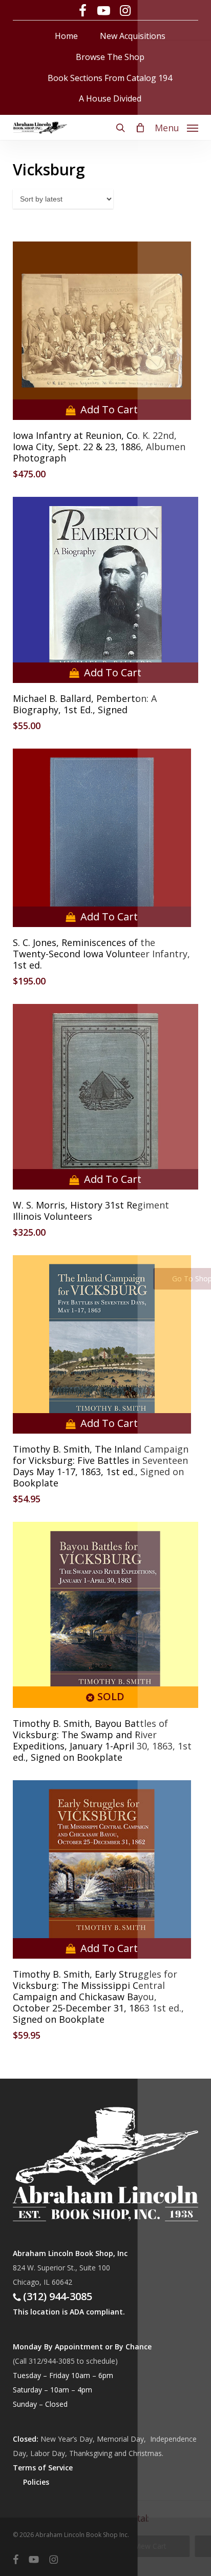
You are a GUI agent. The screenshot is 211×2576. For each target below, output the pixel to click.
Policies (36, 2482)
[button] (176, 127)
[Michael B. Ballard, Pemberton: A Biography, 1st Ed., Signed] (106, 590)
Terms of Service (43, 2468)
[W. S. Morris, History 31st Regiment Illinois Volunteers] (106, 1097)
